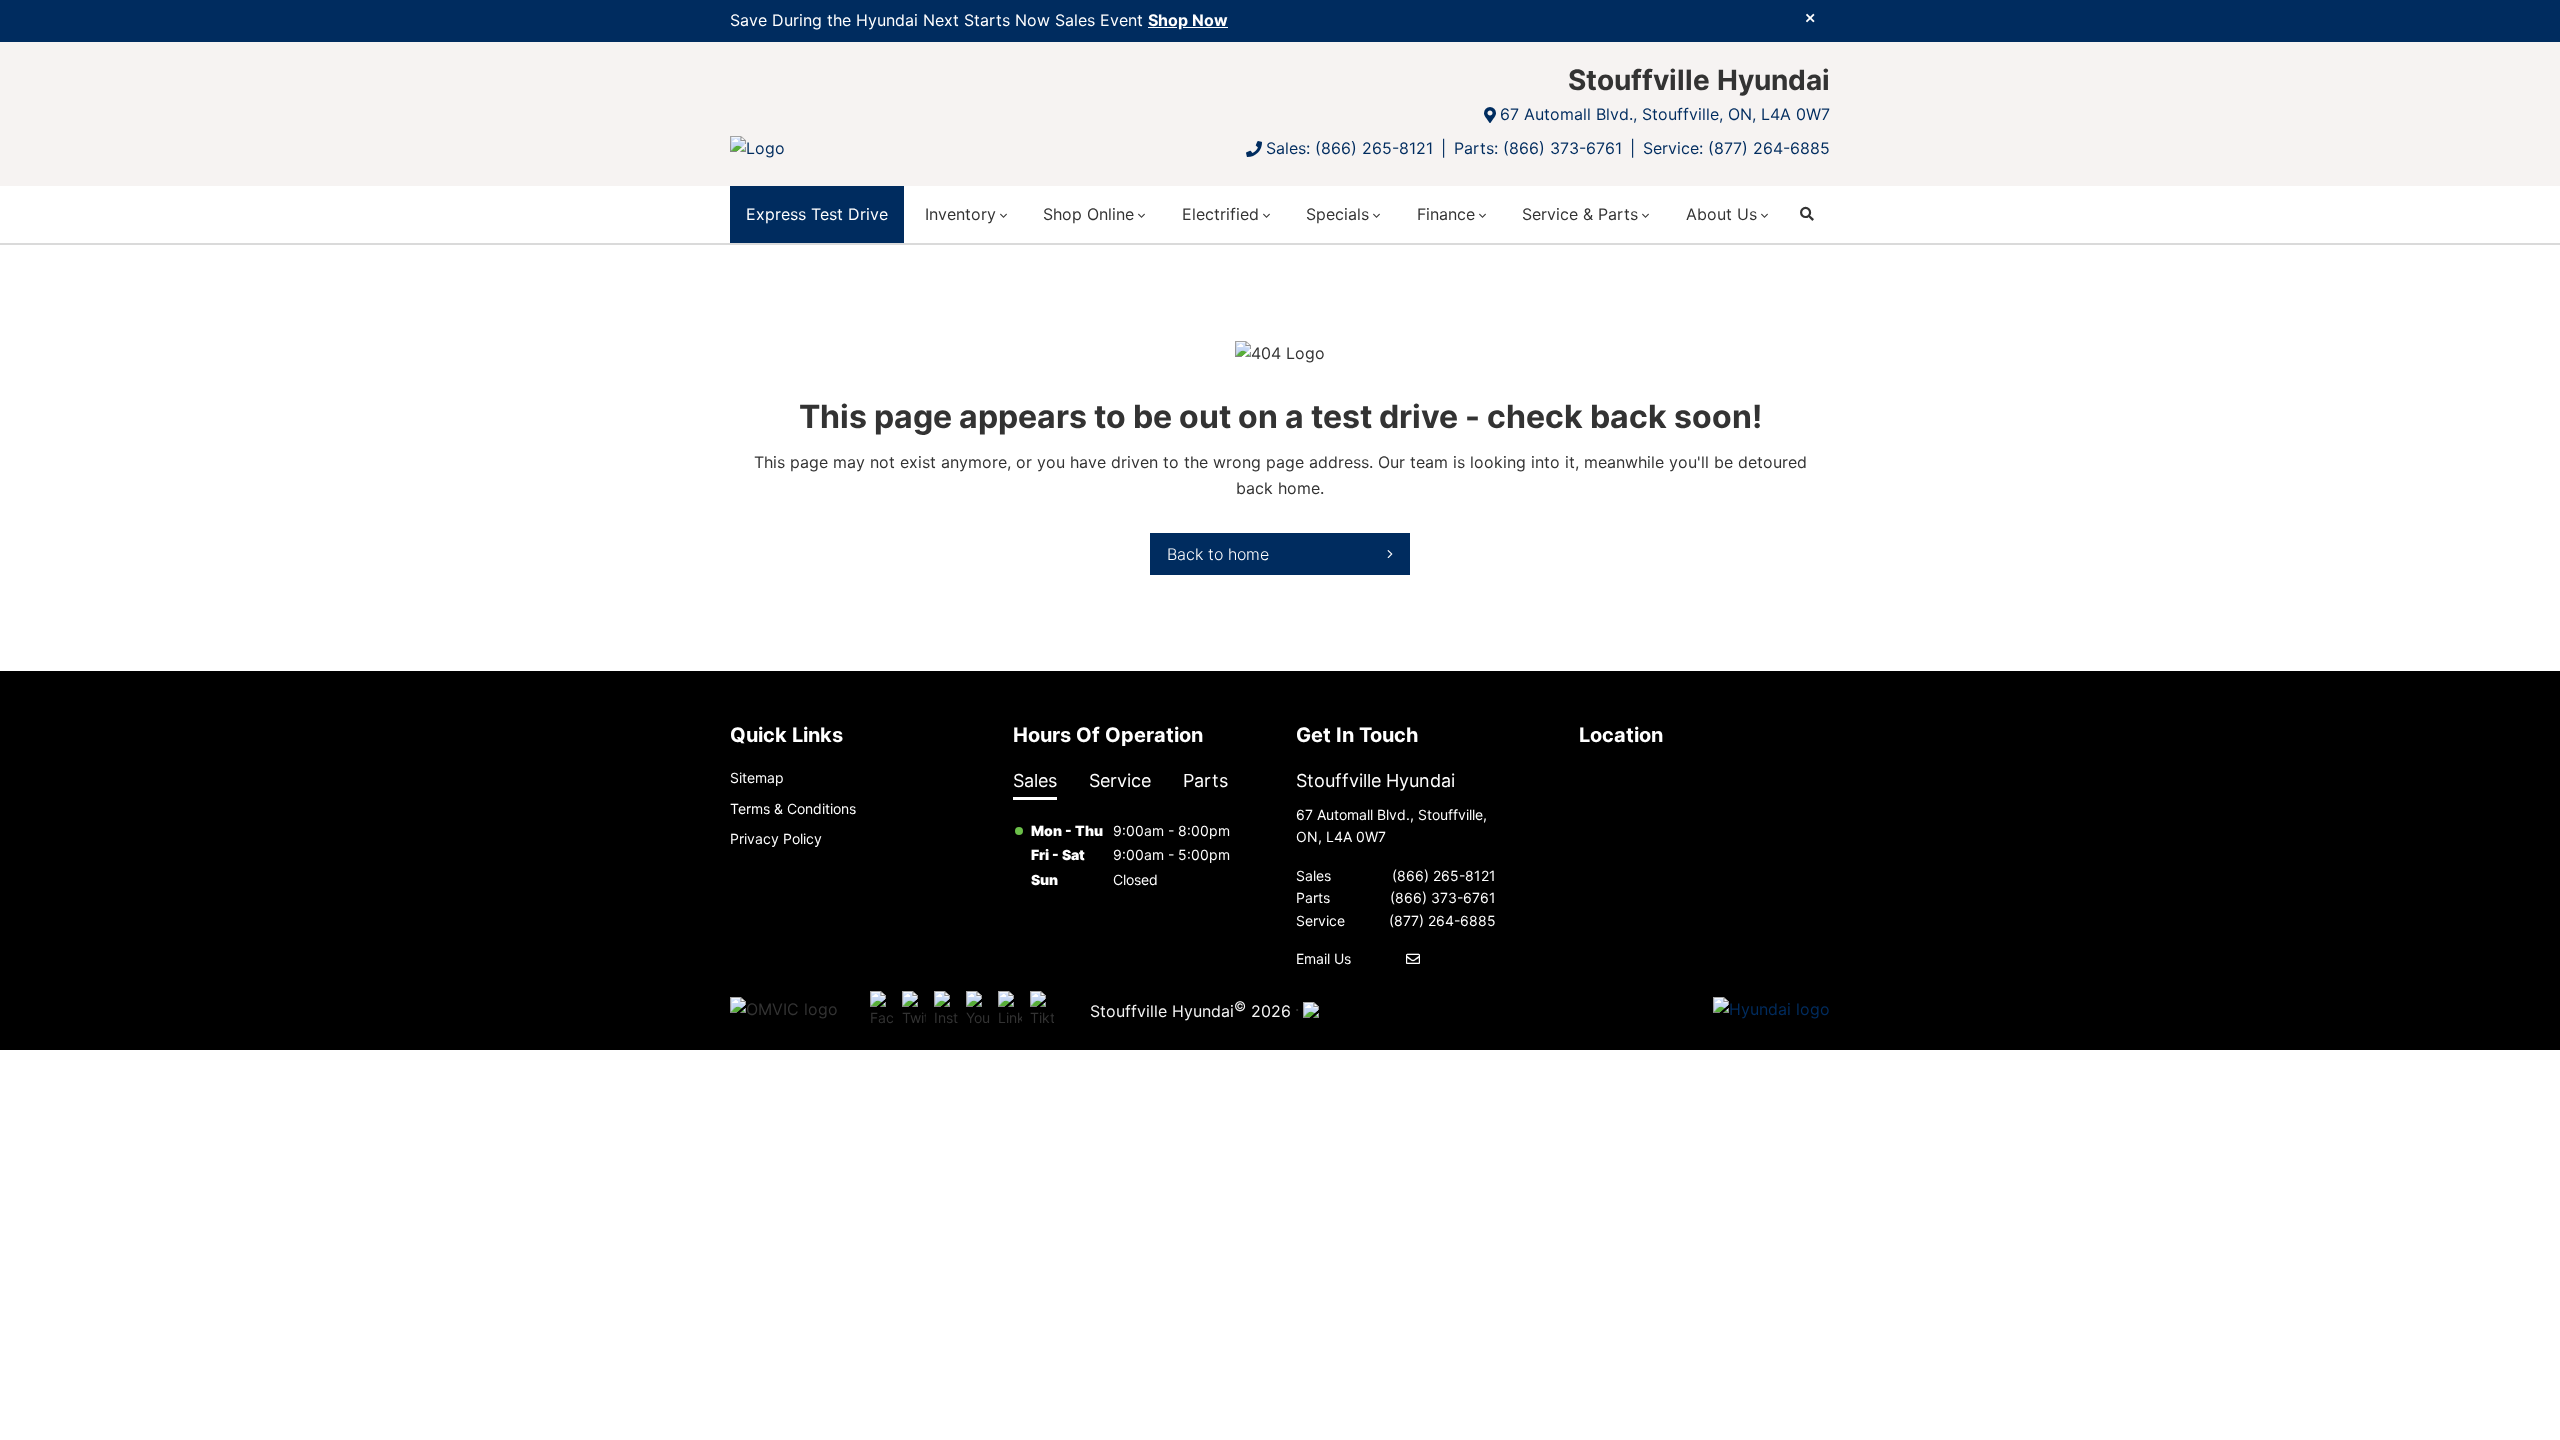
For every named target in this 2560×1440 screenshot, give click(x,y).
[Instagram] (946, 1010)
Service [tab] (1120, 780)
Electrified (1220, 214)
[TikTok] (1042, 1010)
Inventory (960, 214)
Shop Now (1188, 20)
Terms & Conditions (793, 808)
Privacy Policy (776, 838)
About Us (1721, 214)
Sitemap (757, 777)
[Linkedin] (1010, 1010)
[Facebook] (882, 1010)
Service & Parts (1580, 214)
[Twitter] (914, 1010)
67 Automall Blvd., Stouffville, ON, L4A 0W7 (1665, 114)
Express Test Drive (817, 214)
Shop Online (1088, 214)
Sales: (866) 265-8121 (1349, 148)
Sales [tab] (1035, 780)
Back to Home (1218, 554)
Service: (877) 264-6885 (1736, 148)
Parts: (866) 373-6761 (1538, 148)
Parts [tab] (1205, 780)
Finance (1446, 214)
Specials (1337, 214)
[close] (1810, 17)
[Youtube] (978, 1010)
